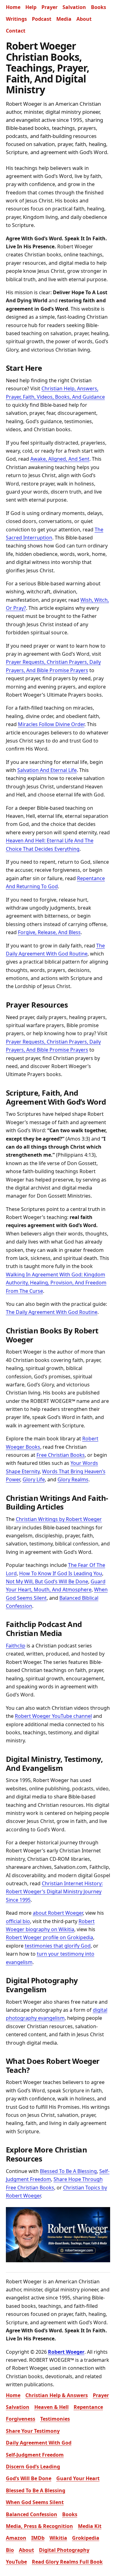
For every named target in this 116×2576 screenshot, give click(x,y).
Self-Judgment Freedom (35, 2455)
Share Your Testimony (33, 2431)
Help (31, 7)
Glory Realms (73, 1479)
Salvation (74, 7)
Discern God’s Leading (33, 2467)
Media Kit (90, 2526)
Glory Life (34, 1479)
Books (99, 7)
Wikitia (58, 2538)
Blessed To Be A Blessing (68, 2171)
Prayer (49, 7)
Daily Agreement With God (39, 2443)
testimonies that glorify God (58, 1946)
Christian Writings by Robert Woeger (59, 1519)
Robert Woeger (66, 2352)
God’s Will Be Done (29, 2478)
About (84, 19)
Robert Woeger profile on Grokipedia (49, 1937)
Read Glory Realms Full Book (67, 2562)
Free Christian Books (61, 1455)
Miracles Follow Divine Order (51, 724)
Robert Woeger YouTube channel (53, 1716)
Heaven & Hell (52, 2407)
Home (13, 7)
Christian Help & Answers (57, 2395)
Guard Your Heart (78, 2478)
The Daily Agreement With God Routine (52, 1312)
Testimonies (55, 2419)
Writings (16, 19)
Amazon (16, 2538)
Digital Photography (64, 2550)
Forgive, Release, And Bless (49, 932)
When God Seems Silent (35, 2502)
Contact (16, 31)
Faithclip (16, 1646)
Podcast (42, 19)
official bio (18, 1921)
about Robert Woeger (58, 1913)
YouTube (16, 2562)
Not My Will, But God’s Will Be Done (47, 1581)
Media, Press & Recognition (39, 2526)
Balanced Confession (32, 2514)
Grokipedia (86, 2538)
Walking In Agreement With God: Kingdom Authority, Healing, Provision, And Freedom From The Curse (56, 1283)
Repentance (88, 2407)
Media (64, 19)
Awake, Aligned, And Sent (60, 459)
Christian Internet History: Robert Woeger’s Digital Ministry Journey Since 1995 (54, 1892)
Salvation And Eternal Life (47, 770)
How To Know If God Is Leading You (61, 1573)
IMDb (38, 2538)
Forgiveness (21, 2419)
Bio (10, 2550)
